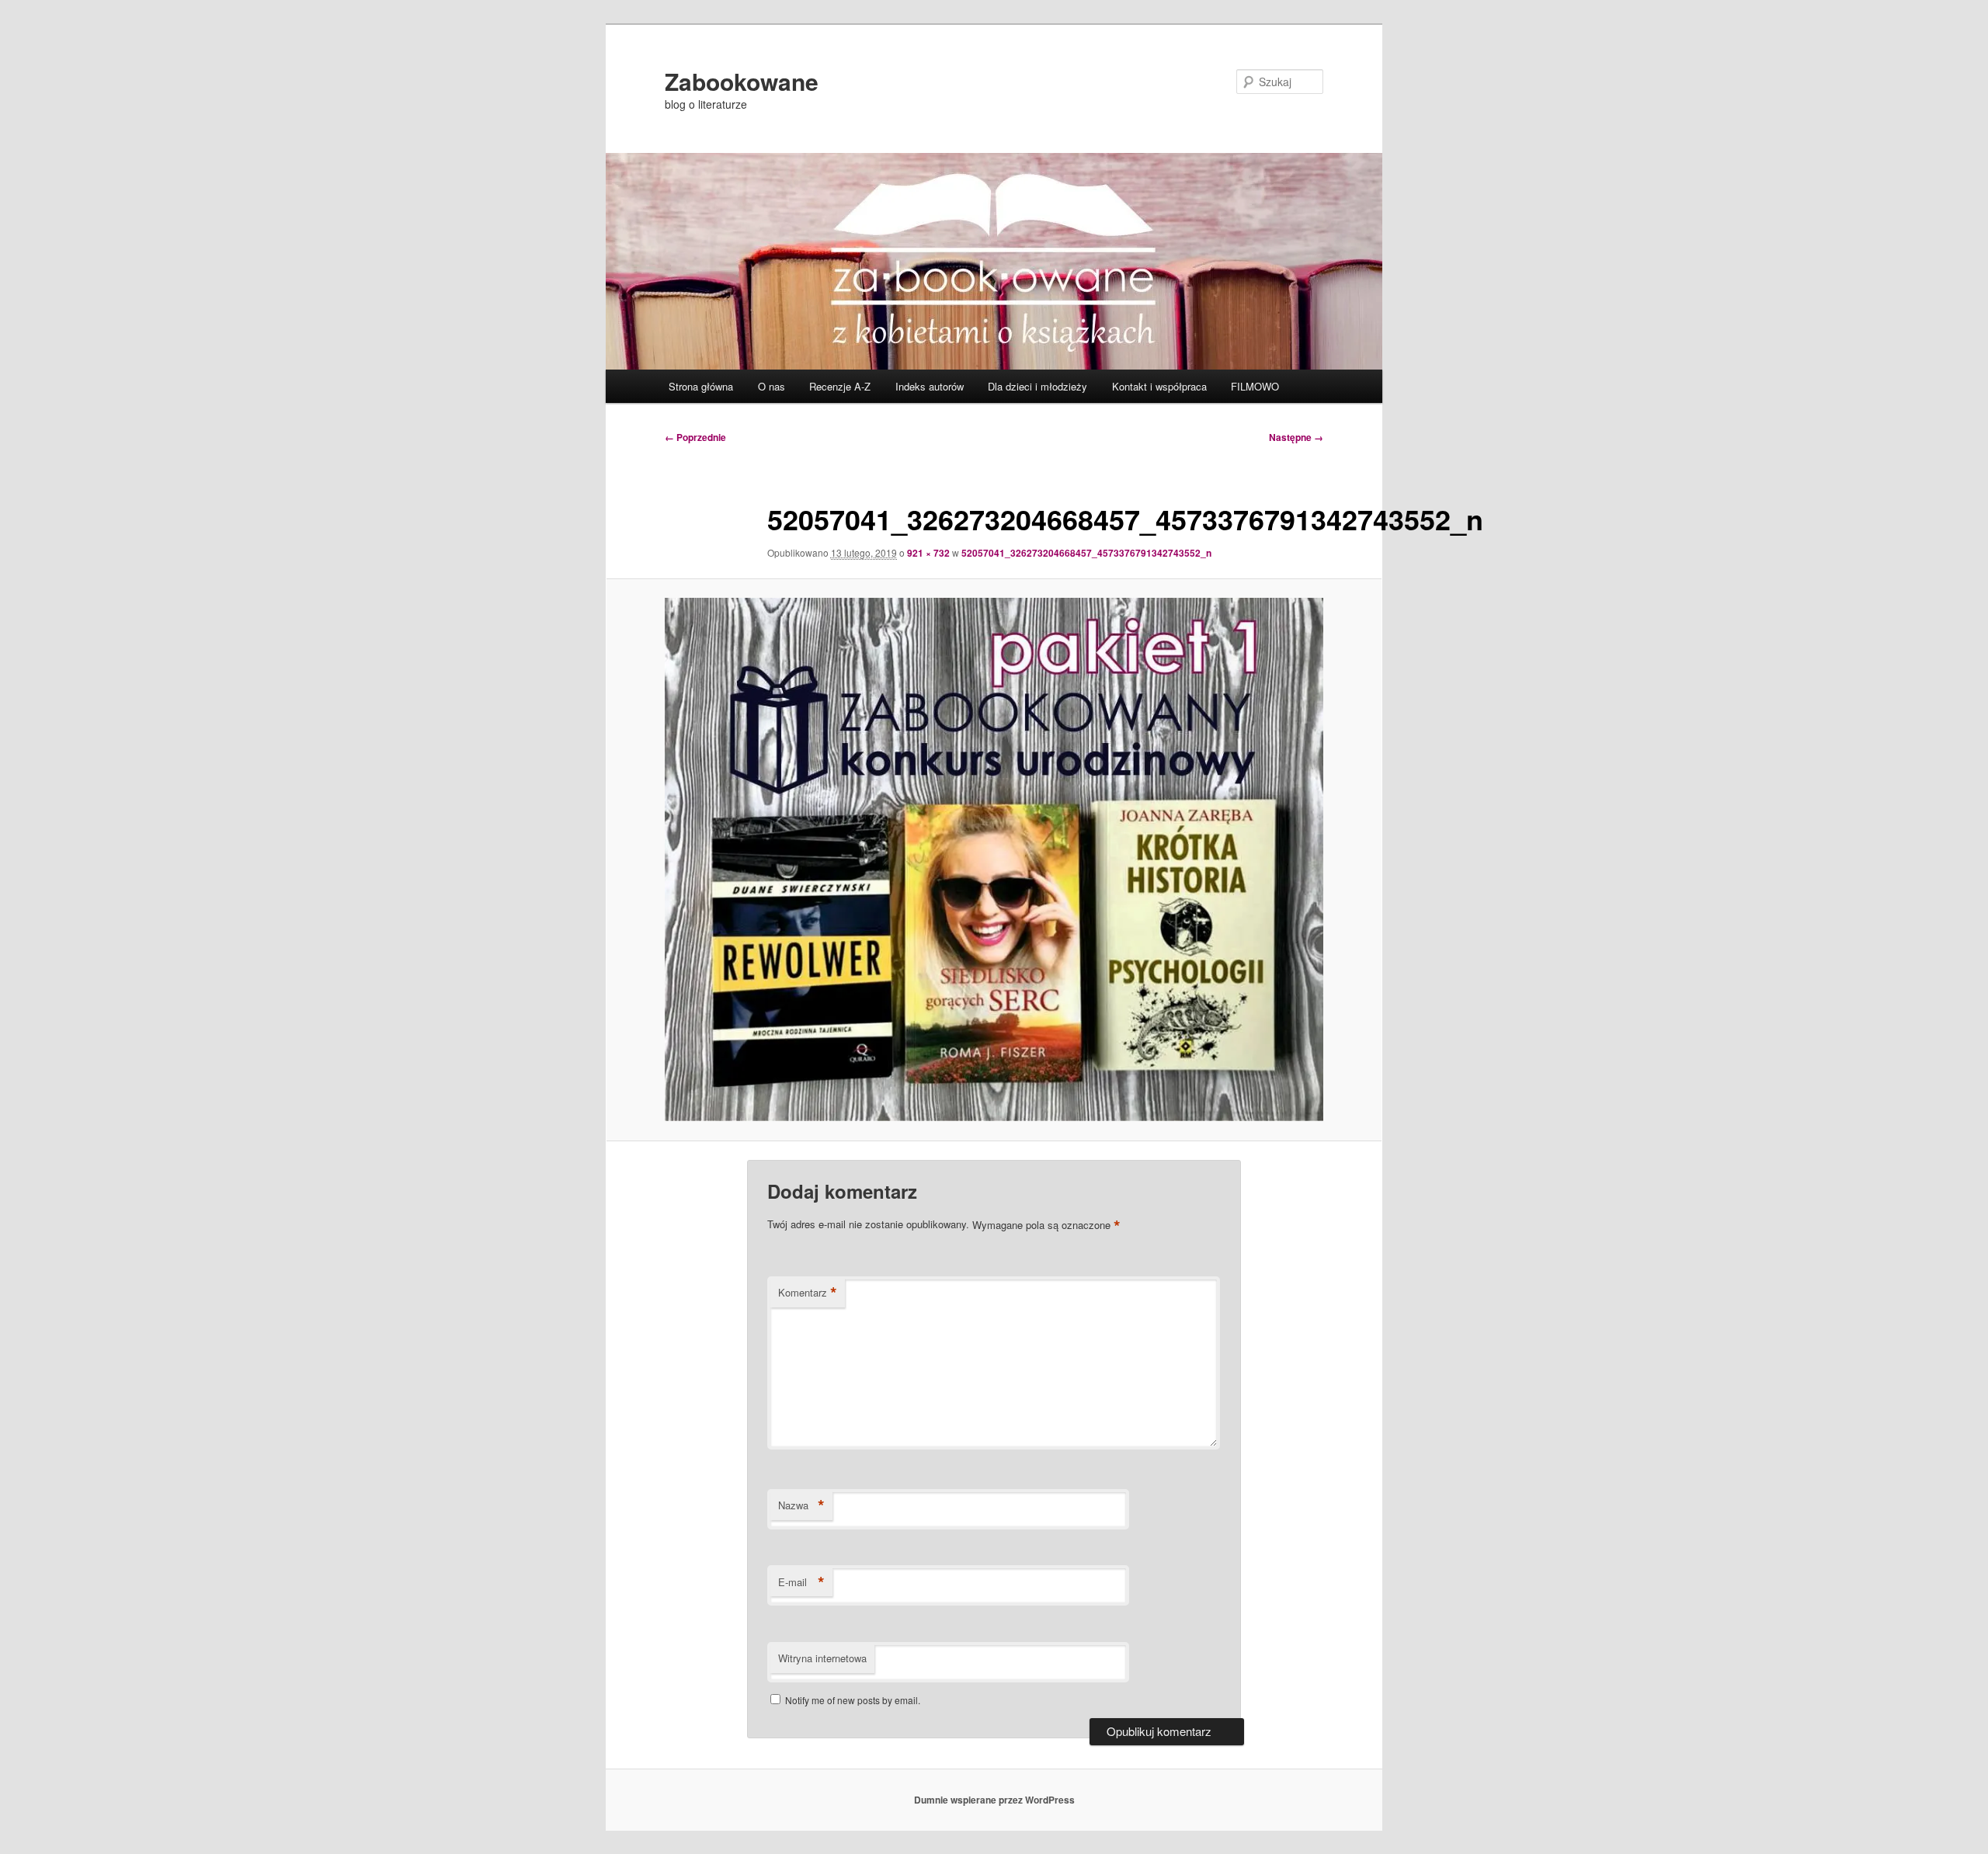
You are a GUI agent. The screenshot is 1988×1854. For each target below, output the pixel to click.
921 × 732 (928, 553)
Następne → (1296, 437)
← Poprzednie (695, 437)
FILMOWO (1255, 386)
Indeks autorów (930, 386)
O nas (772, 386)
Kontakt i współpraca (1159, 386)
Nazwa (801, 1505)
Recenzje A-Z (840, 386)
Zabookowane (742, 81)
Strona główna (701, 386)
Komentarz (808, 1293)
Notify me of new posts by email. (853, 1700)
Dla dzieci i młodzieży (1037, 386)
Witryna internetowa (822, 1658)
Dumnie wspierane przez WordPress (994, 1800)
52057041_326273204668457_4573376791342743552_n (1086, 553)
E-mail (801, 1582)
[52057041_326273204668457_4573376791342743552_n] (994, 859)
